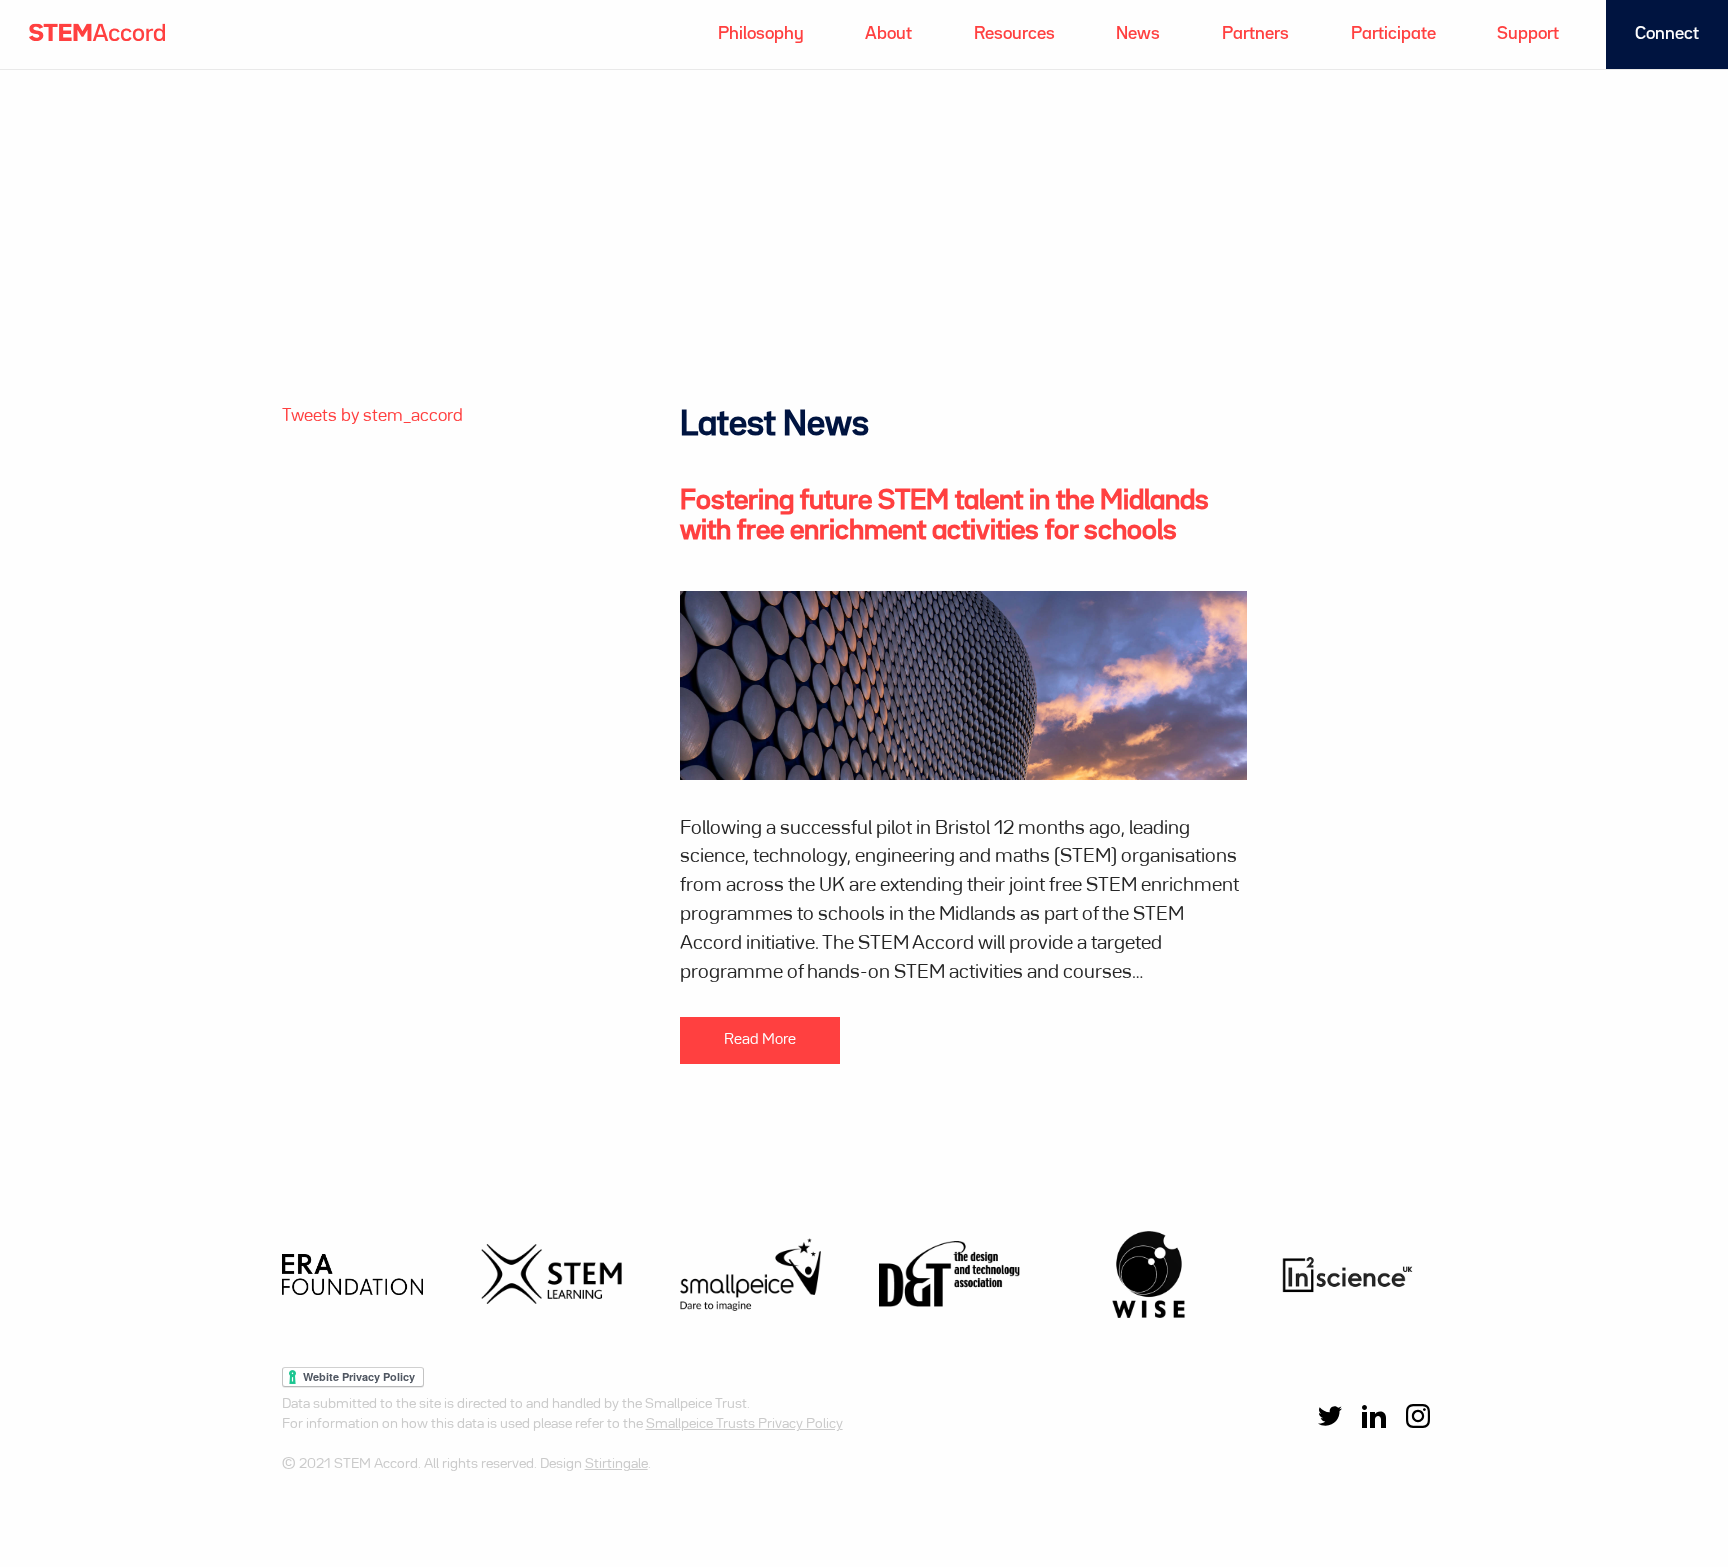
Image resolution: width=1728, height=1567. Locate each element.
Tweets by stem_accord (372, 416)
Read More (760, 1040)
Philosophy (761, 34)
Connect (1667, 34)
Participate (1393, 34)
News (1138, 34)
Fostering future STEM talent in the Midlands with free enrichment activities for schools (944, 516)
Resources (1014, 34)
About (888, 34)
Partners (1255, 34)
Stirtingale (616, 1464)
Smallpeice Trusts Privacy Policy (744, 1424)
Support (1528, 34)
